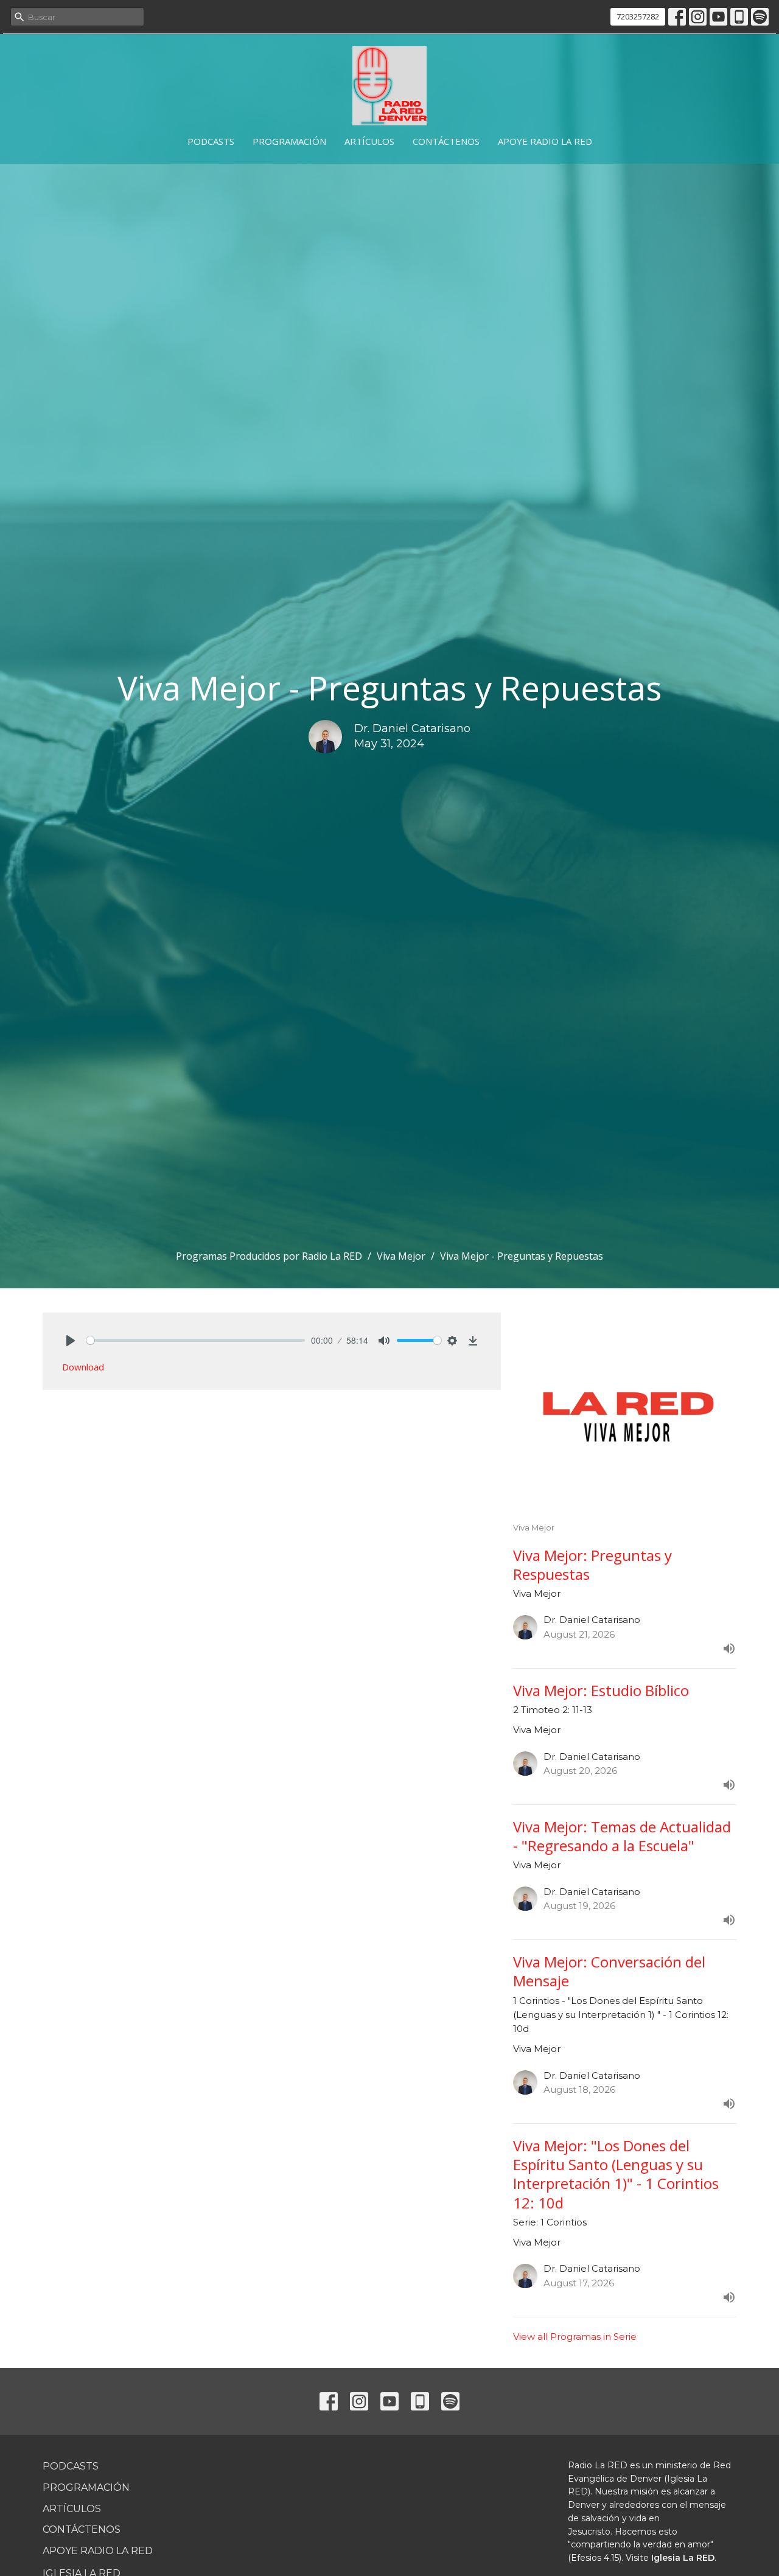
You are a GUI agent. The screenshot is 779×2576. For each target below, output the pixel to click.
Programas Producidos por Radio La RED (269, 1256)
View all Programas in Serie (575, 2337)
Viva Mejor (401, 1256)
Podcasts (211, 141)
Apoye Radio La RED (545, 141)
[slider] (196, 1340)
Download (83, 1367)
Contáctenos (446, 141)
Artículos (369, 141)
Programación (289, 141)
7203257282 (638, 16)
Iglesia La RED (683, 2558)
